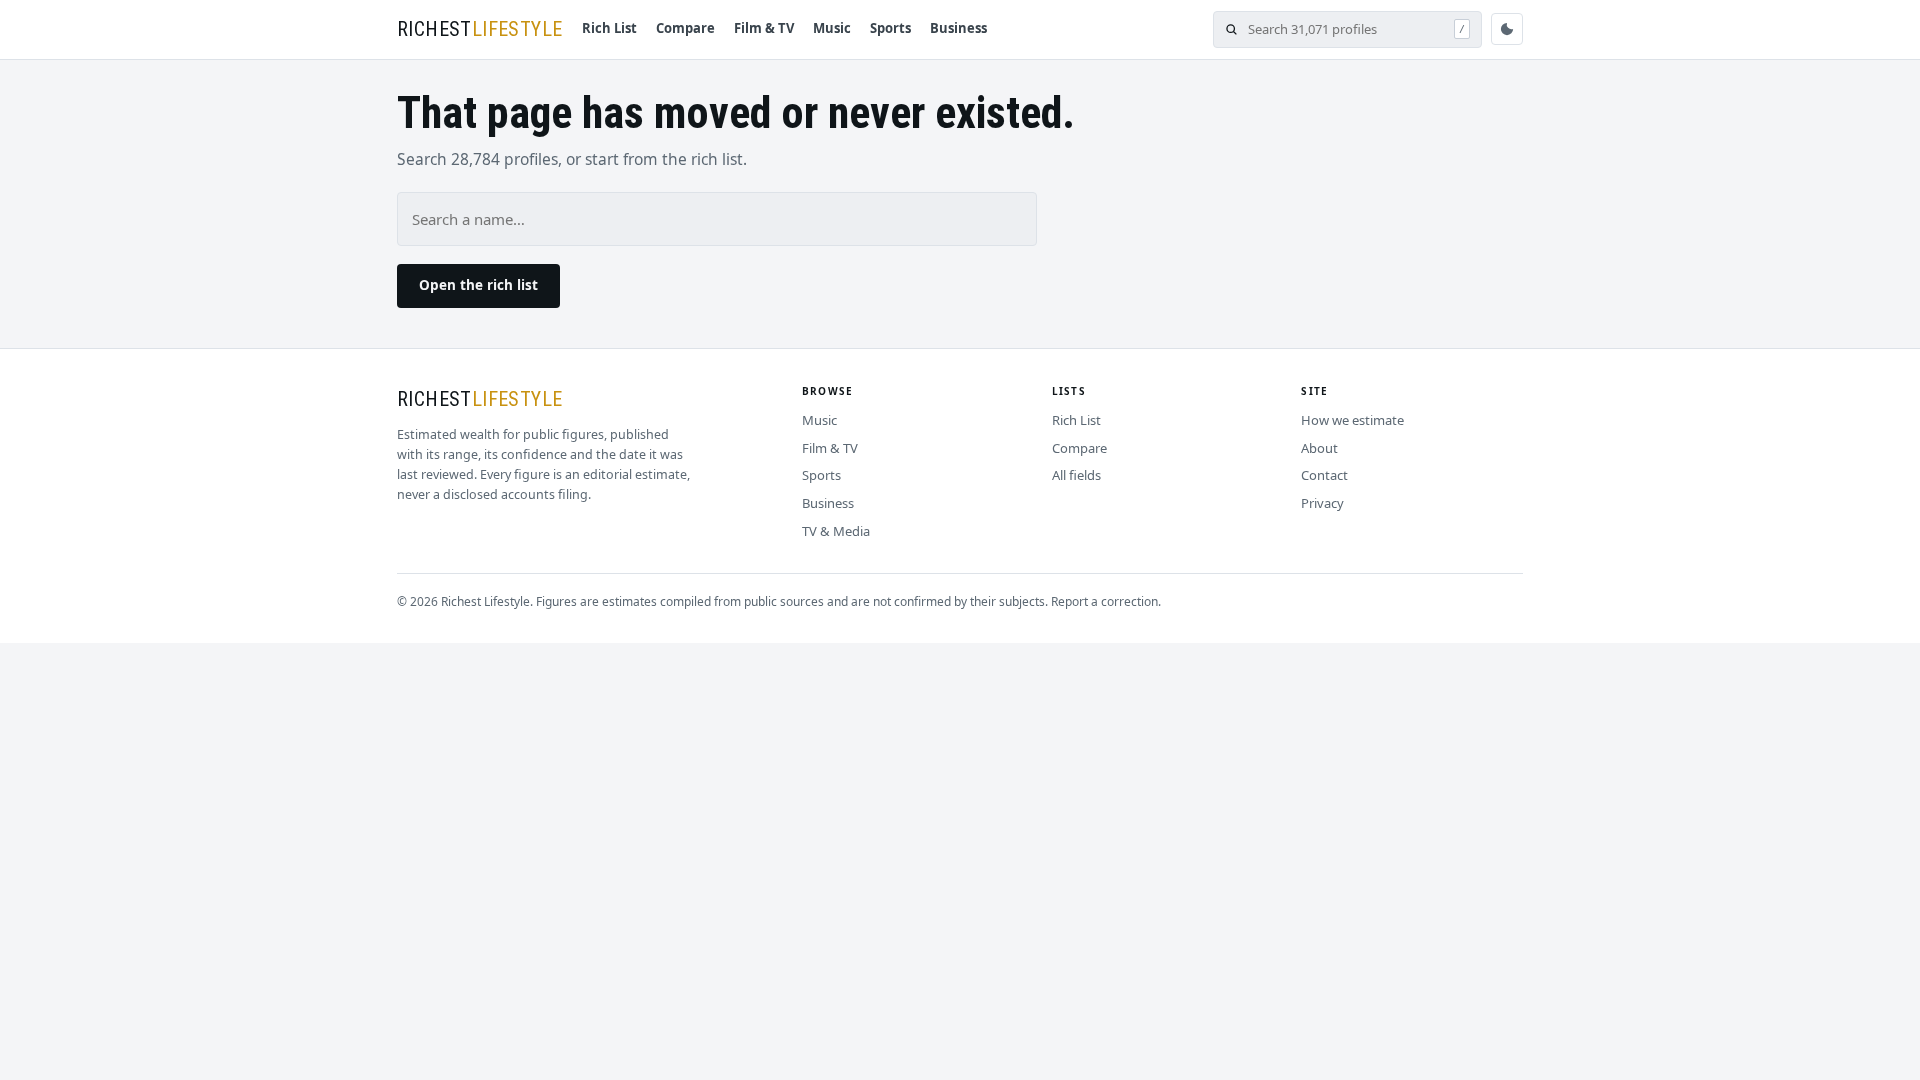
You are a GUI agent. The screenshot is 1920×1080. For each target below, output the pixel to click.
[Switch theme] (1507, 29)
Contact (1324, 475)
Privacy (1322, 503)
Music (832, 28)
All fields (1076, 475)
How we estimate (1352, 420)
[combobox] (1346, 29)
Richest (479, 29)
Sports (890, 28)
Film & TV (764, 28)
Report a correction (1104, 601)
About (1319, 448)
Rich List (609, 28)
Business (958, 28)
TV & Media (836, 531)
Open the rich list (478, 285)
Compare (685, 28)
